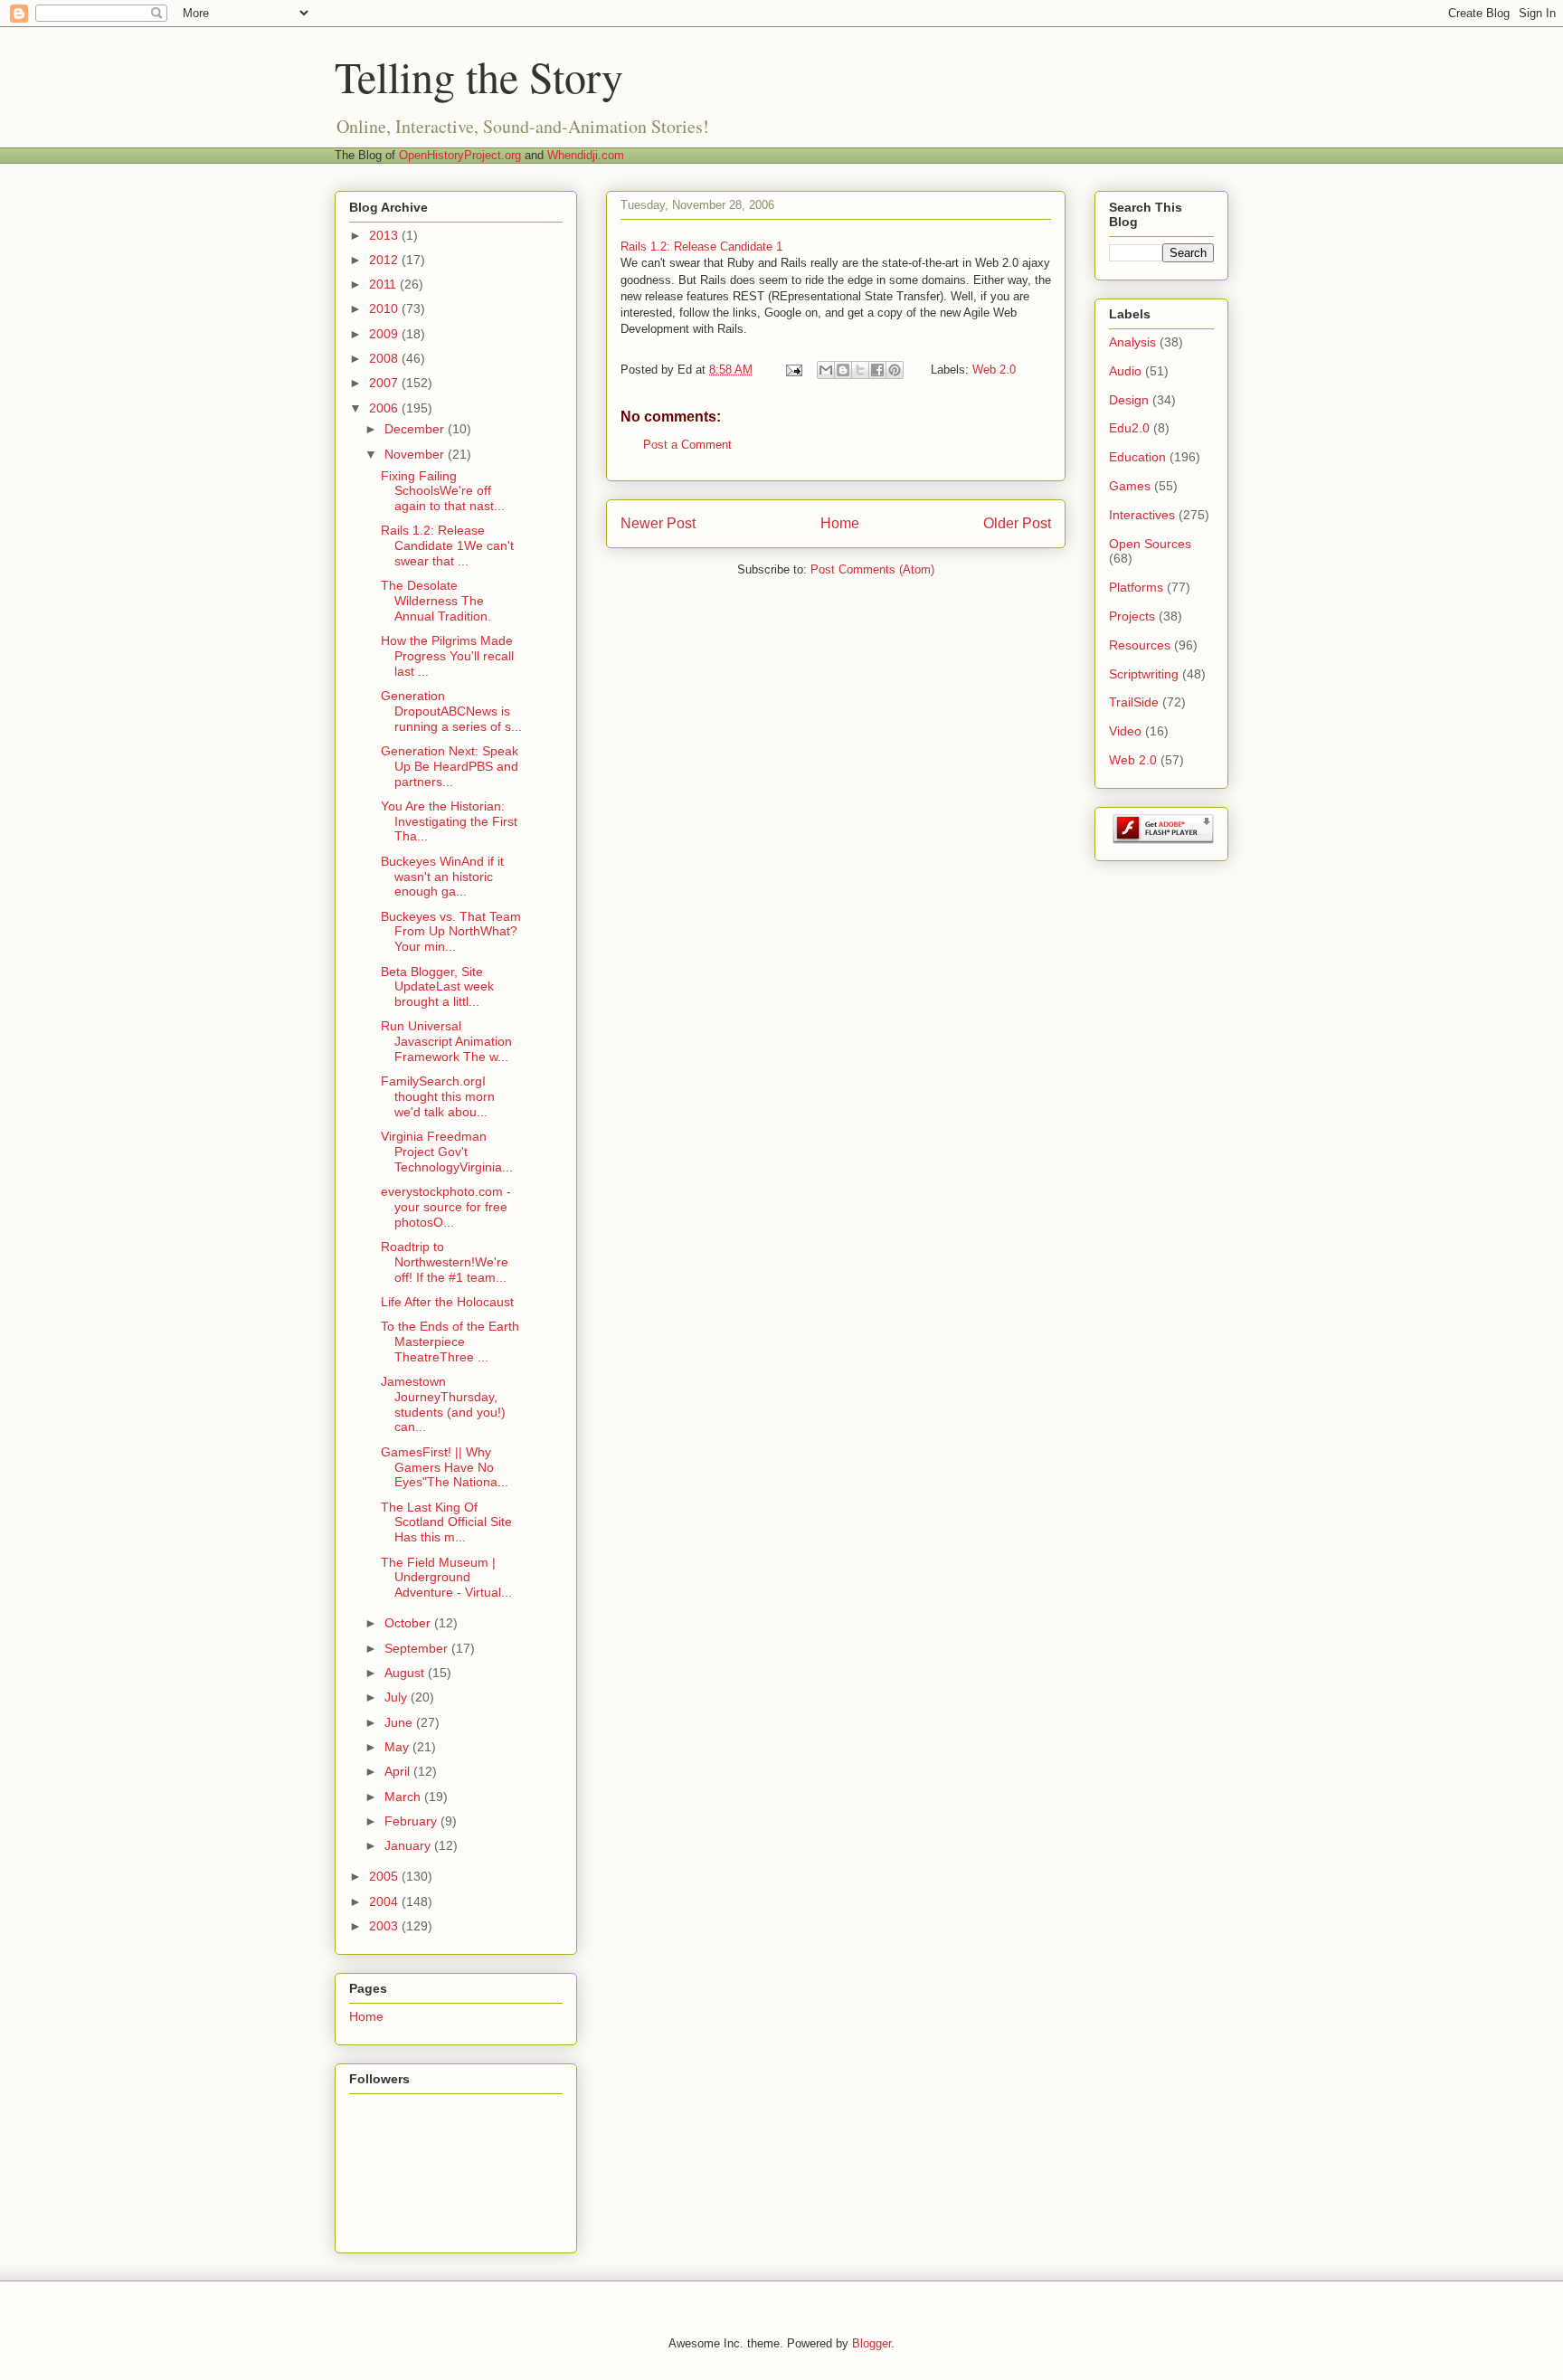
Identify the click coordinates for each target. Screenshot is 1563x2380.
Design (1129, 400)
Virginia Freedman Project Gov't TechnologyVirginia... (447, 1152)
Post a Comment (687, 445)
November (416, 454)
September (418, 1648)
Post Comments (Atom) (872, 569)
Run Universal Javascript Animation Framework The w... (446, 1041)
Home (840, 523)
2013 (385, 235)
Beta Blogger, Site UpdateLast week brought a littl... (437, 987)
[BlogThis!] (843, 370)
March (404, 1797)
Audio (1125, 371)
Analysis (1132, 342)
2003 (385, 1926)
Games (1130, 486)
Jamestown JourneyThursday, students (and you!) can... (443, 1404)
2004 (385, 1901)
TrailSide (1134, 702)
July (398, 1697)
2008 (385, 358)
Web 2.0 (994, 370)
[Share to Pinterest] (895, 370)
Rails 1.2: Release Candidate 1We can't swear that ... (447, 545)
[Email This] (826, 370)
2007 (385, 383)
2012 (385, 260)
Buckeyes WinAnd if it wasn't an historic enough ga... (442, 877)
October (409, 1623)
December (416, 429)
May (398, 1747)
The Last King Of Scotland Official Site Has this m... (446, 1522)
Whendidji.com (586, 155)
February (412, 1821)
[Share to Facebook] (877, 370)
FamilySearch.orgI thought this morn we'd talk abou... (438, 1096)
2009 (385, 334)
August (406, 1673)
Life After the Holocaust (447, 1302)
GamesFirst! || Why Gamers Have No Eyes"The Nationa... (445, 1467)
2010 (385, 308)
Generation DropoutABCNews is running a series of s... (451, 711)
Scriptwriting (1144, 674)
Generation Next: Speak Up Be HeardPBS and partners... (450, 766)
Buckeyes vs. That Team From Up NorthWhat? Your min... (451, 932)
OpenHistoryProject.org (460, 155)
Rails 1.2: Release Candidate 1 (701, 247)
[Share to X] (860, 370)
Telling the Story (479, 76)
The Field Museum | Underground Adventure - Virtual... (446, 1578)
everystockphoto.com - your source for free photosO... (446, 1207)
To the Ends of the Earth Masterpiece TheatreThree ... (450, 1342)
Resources (1140, 645)
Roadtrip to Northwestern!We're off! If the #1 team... (445, 1262)
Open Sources (1150, 544)
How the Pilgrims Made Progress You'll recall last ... (447, 656)
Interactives (1142, 515)
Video (1125, 731)
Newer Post (658, 523)
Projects (1132, 616)
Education (1137, 457)
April (399, 1771)
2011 (384, 284)
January (409, 1845)
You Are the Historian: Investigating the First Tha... (449, 821)
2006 (385, 408)
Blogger (871, 2343)
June (400, 1722)
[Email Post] (793, 370)
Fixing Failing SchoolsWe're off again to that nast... (443, 491)
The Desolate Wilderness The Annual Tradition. (436, 601)
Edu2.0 (1129, 428)
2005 (385, 1876)
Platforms (1136, 587)
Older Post (1017, 523)
